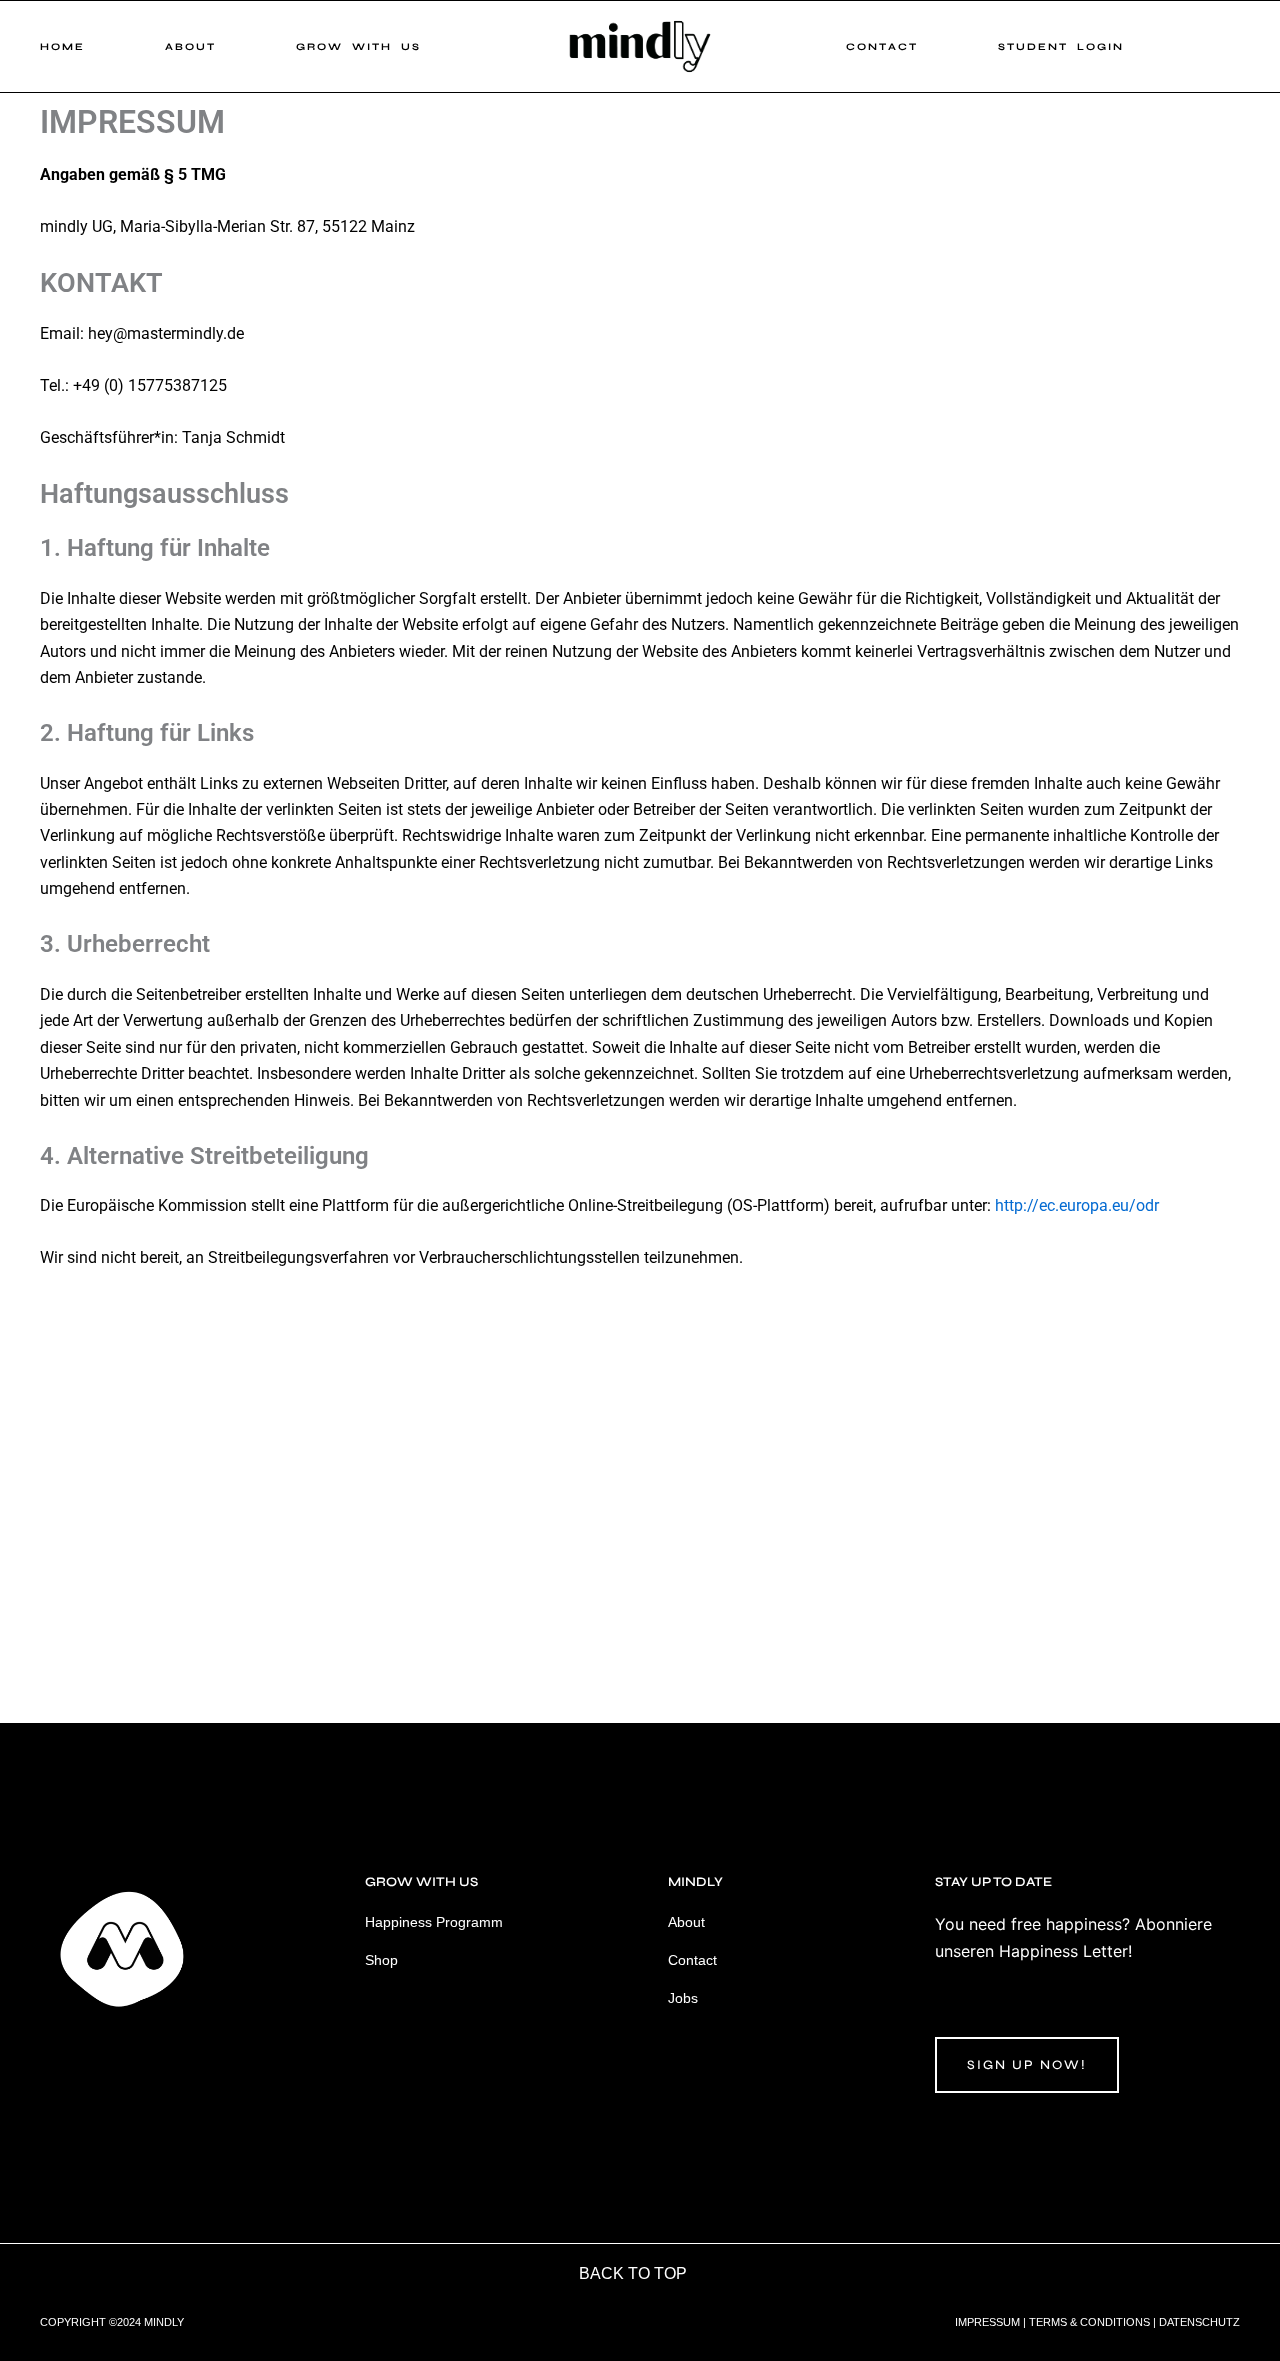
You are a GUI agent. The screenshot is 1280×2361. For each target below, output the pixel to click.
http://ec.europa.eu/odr (1077, 1205)
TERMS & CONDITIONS (1089, 2322)
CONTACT (882, 47)
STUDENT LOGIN (1061, 47)
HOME (62, 47)
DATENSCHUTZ (1199, 2322)
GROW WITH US (358, 47)
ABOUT (190, 47)
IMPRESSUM (987, 2322)
